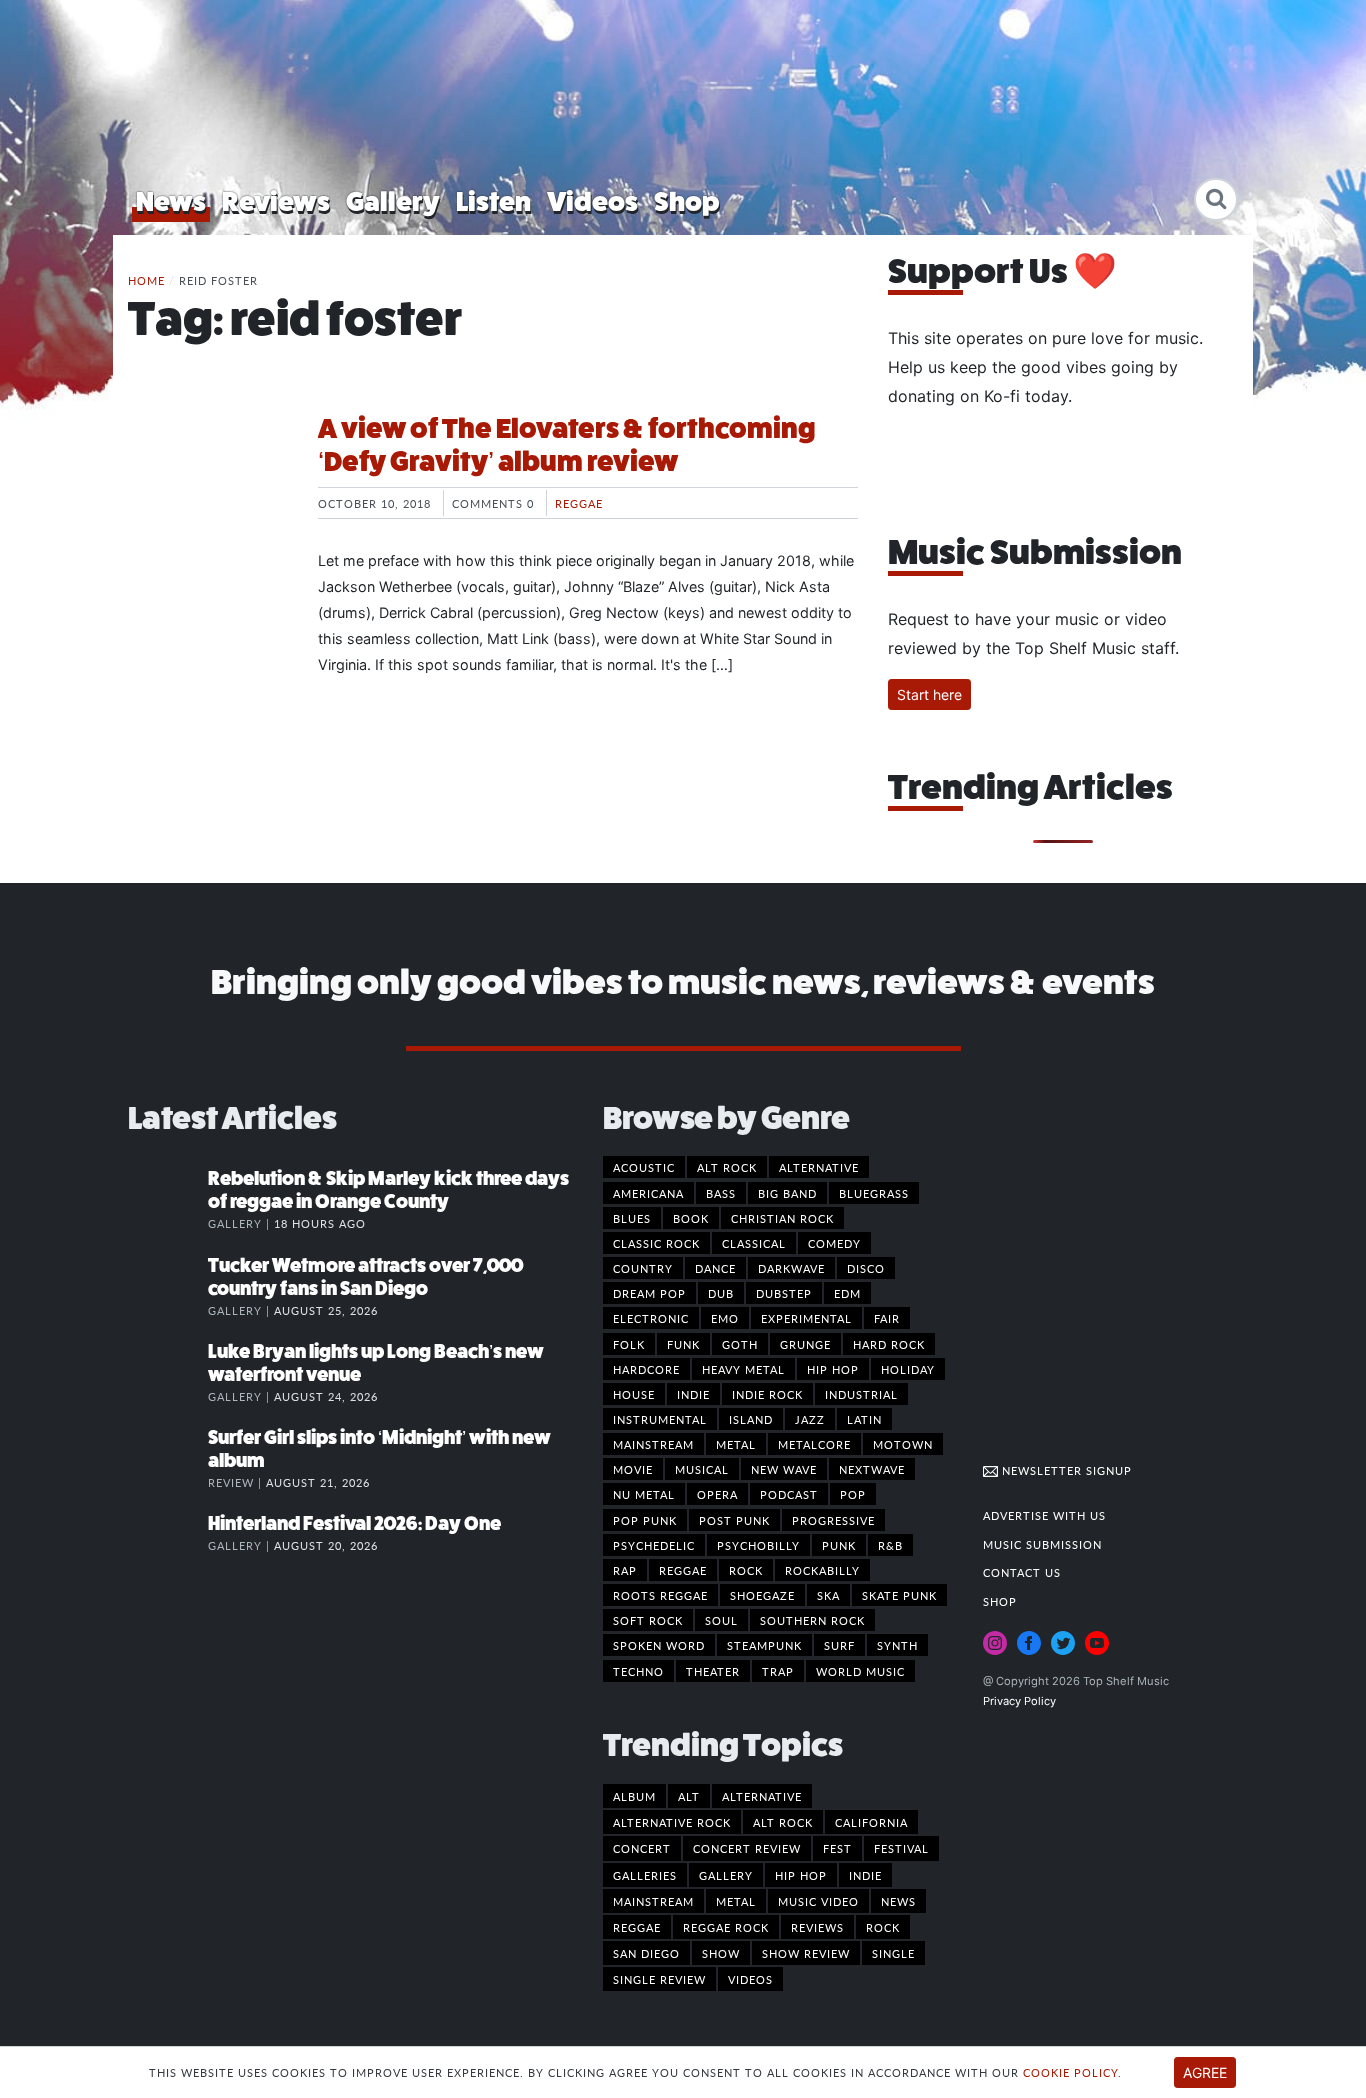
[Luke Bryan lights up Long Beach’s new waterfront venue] (168, 1372)
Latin (864, 1419)
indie (865, 1875)
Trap (778, 1671)
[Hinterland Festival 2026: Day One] (168, 1544)
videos (750, 1979)
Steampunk (764, 1645)
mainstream (653, 1901)
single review (659, 1979)
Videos (592, 201)
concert (642, 1848)
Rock (746, 1570)
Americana (648, 1193)
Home (146, 280)
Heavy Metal (743, 1369)
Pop (853, 1494)
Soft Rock (648, 1620)
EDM (847, 1293)
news (898, 1901)
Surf (839, 1645)
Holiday (908, 1369)
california (871, 1822)
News (171, 201)
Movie (633, 1469)
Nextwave (872, 1469)
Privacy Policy (1019, 1701)
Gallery (393, 201)
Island (751, 1419)
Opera (717, 1494)
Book (691, 1218)
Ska (828, 1595)
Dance (715, 1268)
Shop (687, 201)
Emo (725, 1318)
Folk (629, 1344)
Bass (721, 1193)
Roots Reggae (660, 1595)
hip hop (801, 1875)
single (893, 1953)
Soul (721, 1620)
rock (883, 1927)
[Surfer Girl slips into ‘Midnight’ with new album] (168, 1458)
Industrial (861, 1394)
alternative (762, 1796)
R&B (890, 1545)
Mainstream (653, 1444)
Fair (887, 1318)
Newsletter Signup (1065, 1470)
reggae (637, 1927)
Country (643, 1268)
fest (837, 1848)
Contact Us (1022, 1572)
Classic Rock (656, 1243)
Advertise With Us (1044, 1515)
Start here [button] (929, 694)
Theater (713, 1671)
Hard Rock (889, 1344)
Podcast (789, 1494)
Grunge (805, 1344)
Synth (897, 1645)
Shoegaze (762, 1595)
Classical (754, 1243)
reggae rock (726, 1927)
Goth (740, 1344)
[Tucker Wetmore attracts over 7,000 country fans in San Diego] (168, 1286)
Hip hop (833, 1369)
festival (901, 1848)
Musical (702, 1469)
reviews (817, 1927)
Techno (638, 1671)
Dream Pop (649, 1293)
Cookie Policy (1070, 2072)
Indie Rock (767, 1394)
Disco (866, 1268)
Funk (683, 1344)
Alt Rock (727, 1167)
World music (860, 1671)
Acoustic (644, 1167)
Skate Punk (899, 1595)
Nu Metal (644, 1494)
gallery (726, 1875)
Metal (736, 1444)
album (634, 1796)
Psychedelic (654, 1545)
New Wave (784, 1469)
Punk (839, 1545)
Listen (493, 201)
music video (818, 1901)
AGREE (1205, 2072)
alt (689, 1796)
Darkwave (791, 1268)
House (634, 1394)
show (721, 1953)
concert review (747, 1848)
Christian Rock (782, 1218)
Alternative (819, 1167)
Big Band (787, 1193)
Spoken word (659, 1645)
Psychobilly (758, 1545)
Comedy (834, 1243)
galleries (645, 1875)
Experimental (806, 1318)
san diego (646, 1953)
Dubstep (784, 1293)
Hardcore (646, 1369)
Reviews (276, 201)
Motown (903, 1444)
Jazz (810, 1419)
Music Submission (1042, 1544)
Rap (625, 1570)
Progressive (833, 1520)
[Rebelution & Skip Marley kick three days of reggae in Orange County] (168, 1199)
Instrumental (660, 1419)
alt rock (783, 1822)
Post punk (734, 1520)
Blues (632, 1218)
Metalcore (814, 1444)
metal (736, 1901)
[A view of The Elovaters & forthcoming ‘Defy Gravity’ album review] (208, 487)
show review (806, 1953)
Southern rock (812, 1620)
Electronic (651, 1318)
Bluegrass (874, 1193)
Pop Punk (645, 1520)
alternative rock (672, 1822)
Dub (721, 1293)
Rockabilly (822, 1570)
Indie (693, 1394)
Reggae (579, 503)
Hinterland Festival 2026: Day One (354, 1523)
